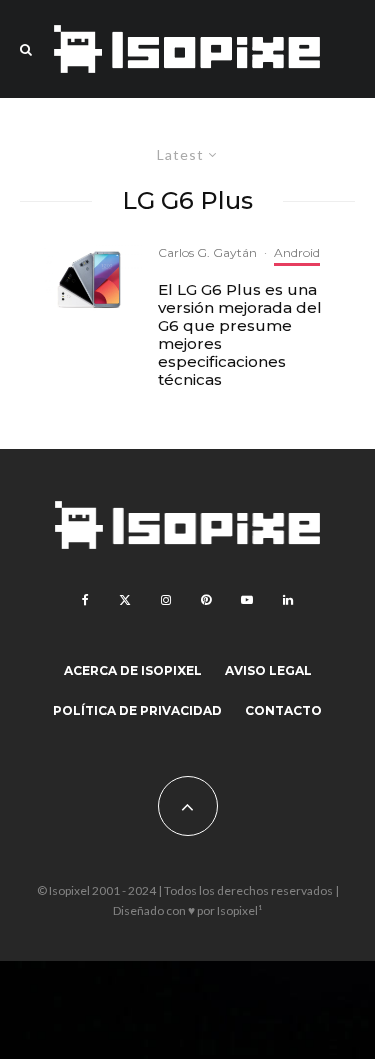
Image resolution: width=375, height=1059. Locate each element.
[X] (125, 600)
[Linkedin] (288, 600)
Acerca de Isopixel (133, 670)
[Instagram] (166, 600)
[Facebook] (85, 600)
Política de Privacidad (137, 710)
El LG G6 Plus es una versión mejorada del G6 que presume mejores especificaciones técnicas (240, 335)
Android (297, 252)
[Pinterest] (206, 600)
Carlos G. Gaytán (207, 252)
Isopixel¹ (239, 910)
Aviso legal (268, 670)
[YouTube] (247, 600)
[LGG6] (91, 279)
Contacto (283, 710)
